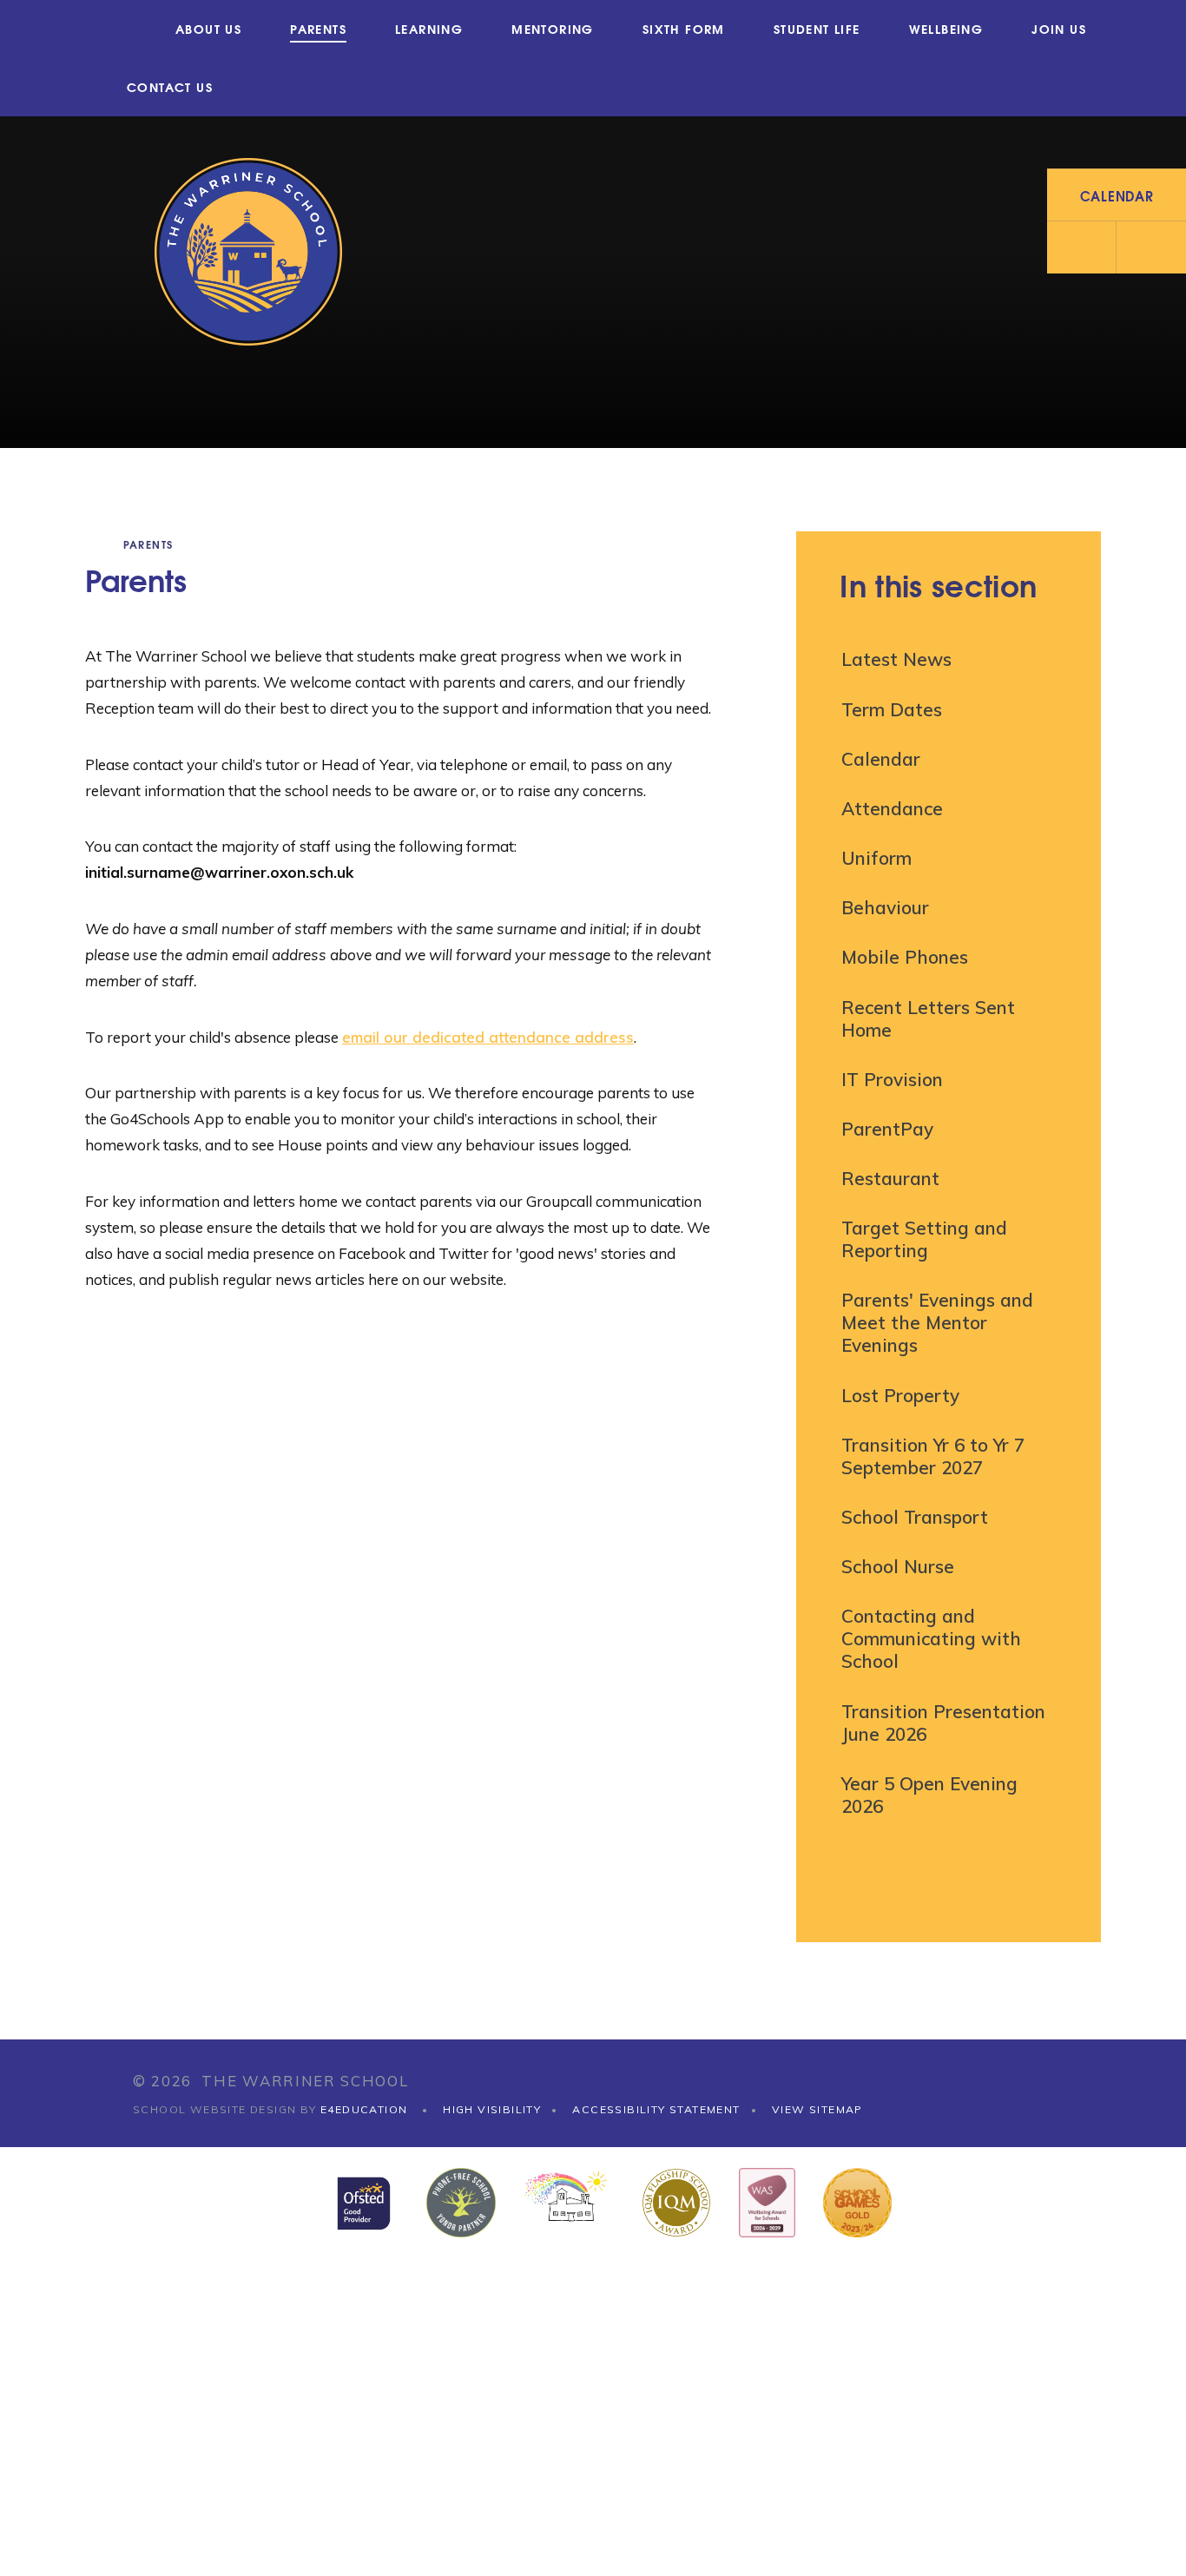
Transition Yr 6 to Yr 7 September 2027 (933, 1456)
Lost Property (900, 1395)
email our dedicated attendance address (488, 1037)
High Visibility (492, 2109)
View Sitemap (817, 2109)
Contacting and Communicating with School (931, 1638)
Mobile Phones (905, 957)
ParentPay (887, 1129)
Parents (148, 544)
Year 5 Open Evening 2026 (929, 1795)
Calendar (881, 759)
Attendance (892, 808)
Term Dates (892, 709)
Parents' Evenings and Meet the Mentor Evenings (937, 1322)
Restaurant (890, 1178)
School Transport (915, 1517)
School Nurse (898, 1566)
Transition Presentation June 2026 (943, 1723)
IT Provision (892, 1079)
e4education (364, 2109)
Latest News (896, 659)
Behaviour (885, 907)
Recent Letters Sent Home (928, 1018)
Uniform (876, 858)
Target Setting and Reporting (924, 1239)
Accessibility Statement (656, 2109)
